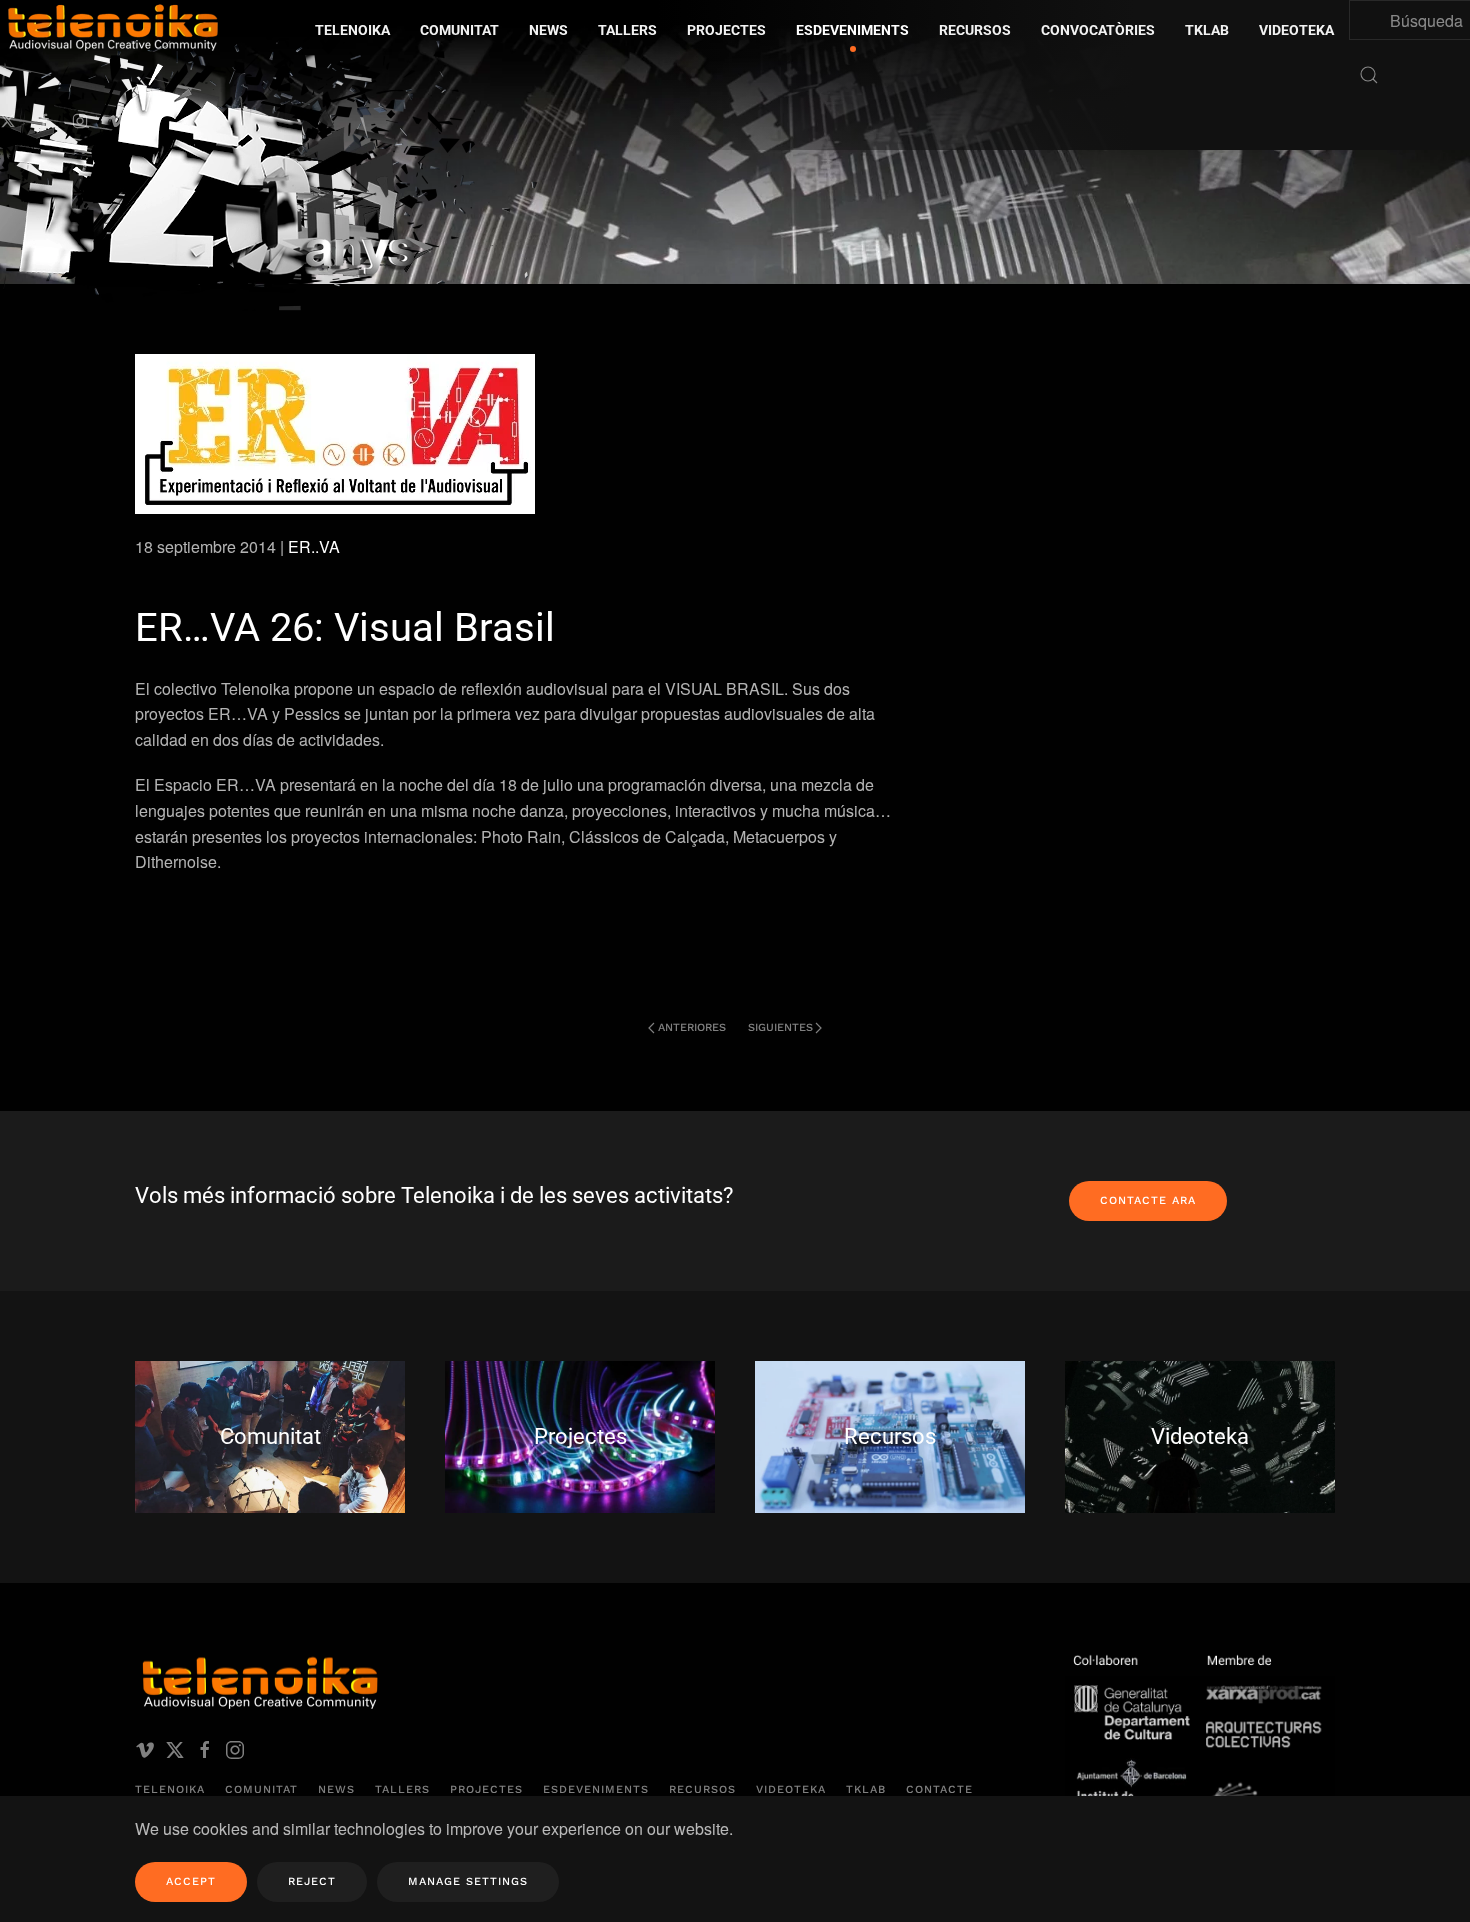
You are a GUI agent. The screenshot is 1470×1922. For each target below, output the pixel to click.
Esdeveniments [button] (852, 30)
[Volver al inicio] (275, 169)
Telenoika (170, 1789)
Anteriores (692, 1027)
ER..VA (314, 546)
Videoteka (1296, 30)
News (336, 1789)
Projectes (486, 1789)
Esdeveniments (596, 1789)
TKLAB (866, 1789)
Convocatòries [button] (1098, 30)
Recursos (702, 1789)
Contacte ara (1148, 1200)
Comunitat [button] (459, 30)
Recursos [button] (975, 30)
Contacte (939, 1789)
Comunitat (261, 1789)
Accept (191, 1881)
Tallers (627, 30)
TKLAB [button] (1207, 30)
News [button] (548, 30)
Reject (312, 1881)
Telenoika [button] (352, 30)
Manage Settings (468, 1881)
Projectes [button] (726, 30)
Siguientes (780, 1027)
